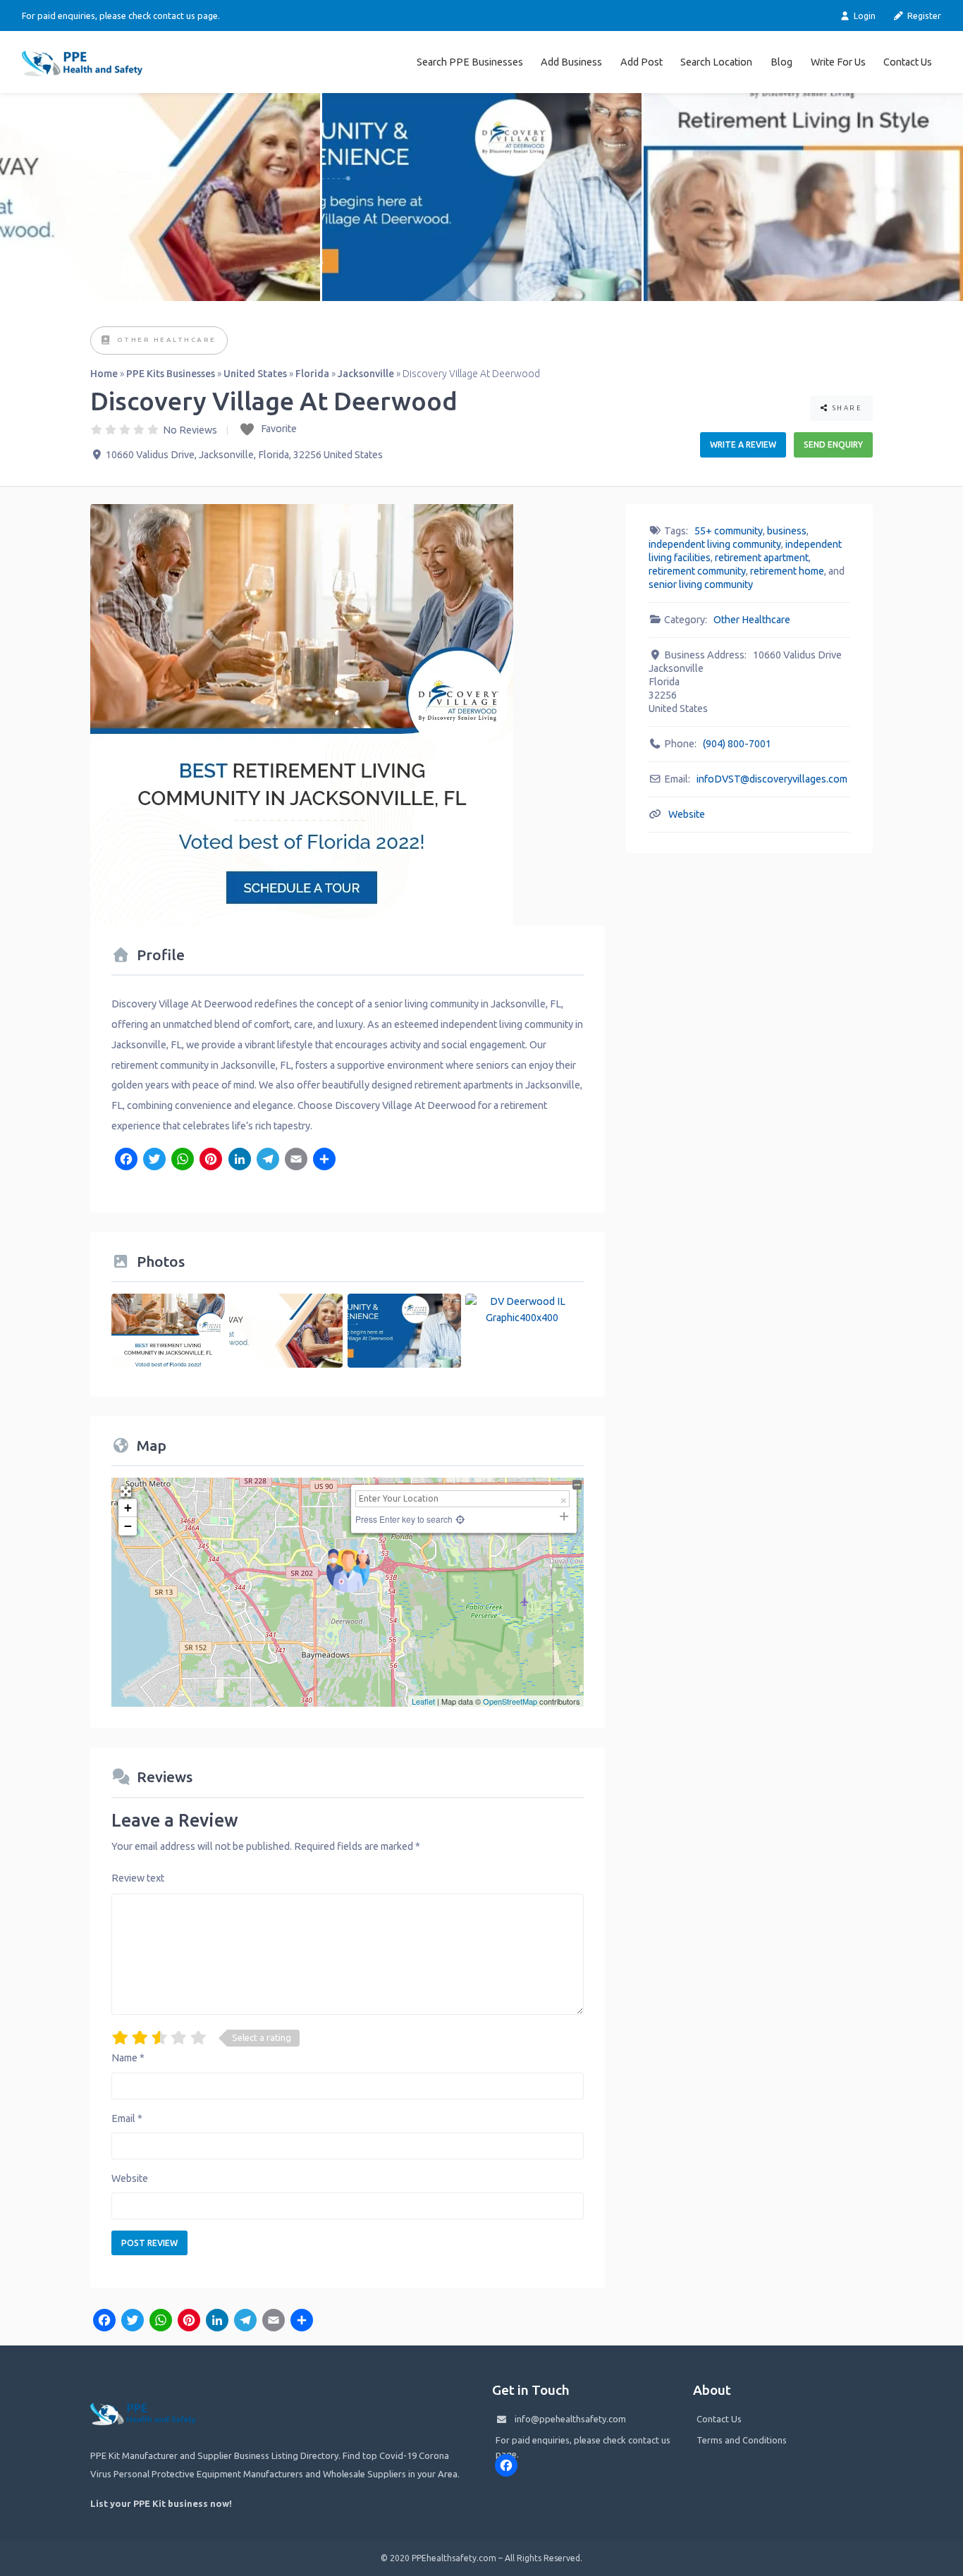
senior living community (701, 584)
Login (864, 16)
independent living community (715, 544)
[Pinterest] (211, 1160)
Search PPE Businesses (470, 62)
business (787, 531)
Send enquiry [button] (833, 444)
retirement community (697, 571)
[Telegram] (268, 1160)
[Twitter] (154, 1160)
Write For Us (838, 62)
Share (846, 408)
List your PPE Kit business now (160, 2503)
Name (128, 2058)
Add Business (571, 62)
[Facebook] (125, 1160)
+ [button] (128, 1508)
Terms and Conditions (742, 2440)
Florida (312, 374)
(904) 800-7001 (737, 744)
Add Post (642, 62)
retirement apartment (762, 558)
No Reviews (190, 430)
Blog (781, 62)
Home (104, 374)
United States (255, 374)
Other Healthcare (167, 339)
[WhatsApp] (183, 1160)
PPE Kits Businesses (171, 374)
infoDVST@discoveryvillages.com (772, 779)
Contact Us (908, 62)
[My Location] (459, 1519)
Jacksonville (366, 374)
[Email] (296, 1160)
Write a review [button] (743, 444)
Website (130, 2178)
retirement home (787, 571)
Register (923, 16)
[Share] (324, 1160)
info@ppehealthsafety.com (570, 2419)
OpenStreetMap (510, 1701)
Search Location (716, 62)
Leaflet (423, 1701)
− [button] (128, 1526)
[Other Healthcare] (106, 341)
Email (127, 2118)
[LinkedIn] (239, 1160)
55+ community (729, 531)
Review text (138, 1878)
